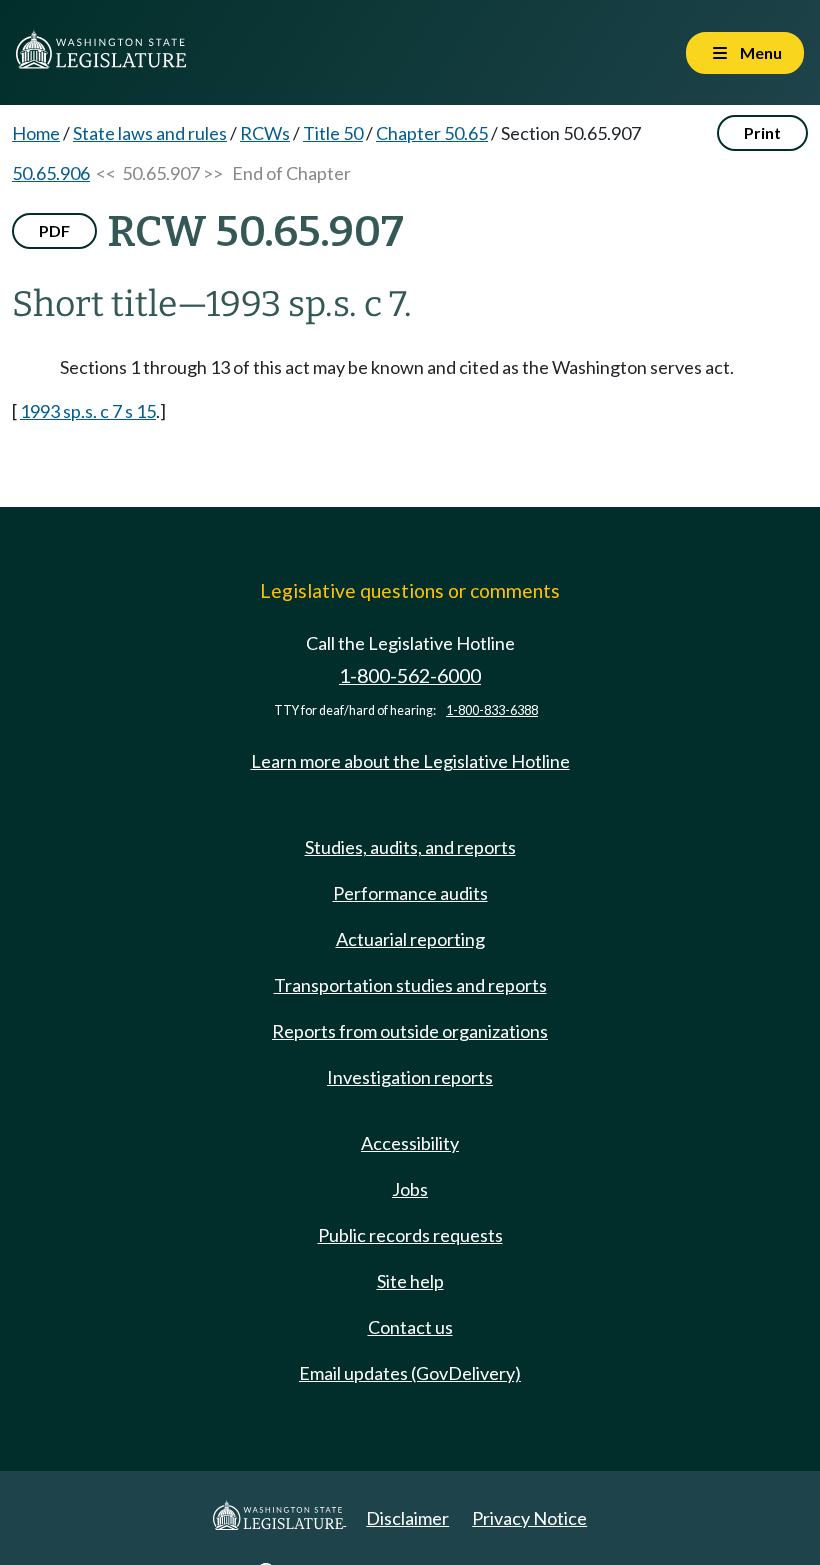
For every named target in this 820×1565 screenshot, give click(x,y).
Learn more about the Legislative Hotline (410, 761)
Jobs (410, 1189)
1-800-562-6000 (410, 675)
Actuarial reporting (410, 939)
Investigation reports (410, 1077)
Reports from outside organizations (410, 1031)
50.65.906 (51, 173)
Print (762, 132)
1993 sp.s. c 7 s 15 (88, 411)
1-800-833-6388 (492, 710)
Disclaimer (407, 1518)
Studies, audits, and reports (410, 847)
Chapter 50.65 (432, 133)
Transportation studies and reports (410, 985)
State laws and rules (150, 133)
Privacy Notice (529, 1518)
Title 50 (333, 133)
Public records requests (410, 1235)
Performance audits (410, 893)
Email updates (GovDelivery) (410, 1373)
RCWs (265, 133)
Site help (410, 1281)
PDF (54, 230)
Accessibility (410, 1143)
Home (36, 133)
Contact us (410, 1327)
